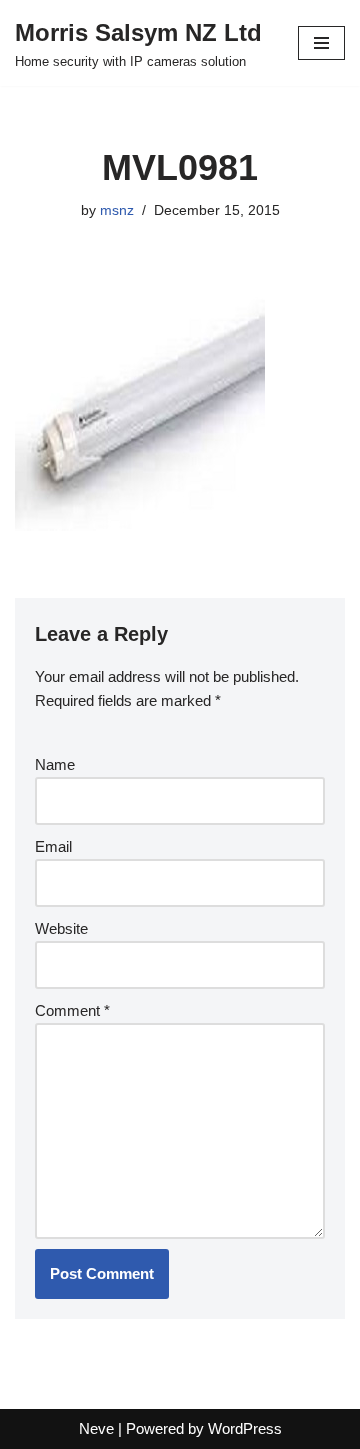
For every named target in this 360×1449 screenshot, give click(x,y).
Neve (96, 1428)
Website (61, 928)
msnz (117, 210)
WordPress (245, 1428)
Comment (72, 1010)
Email (53, 846)
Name (55, 764)
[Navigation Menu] (321, 43)
